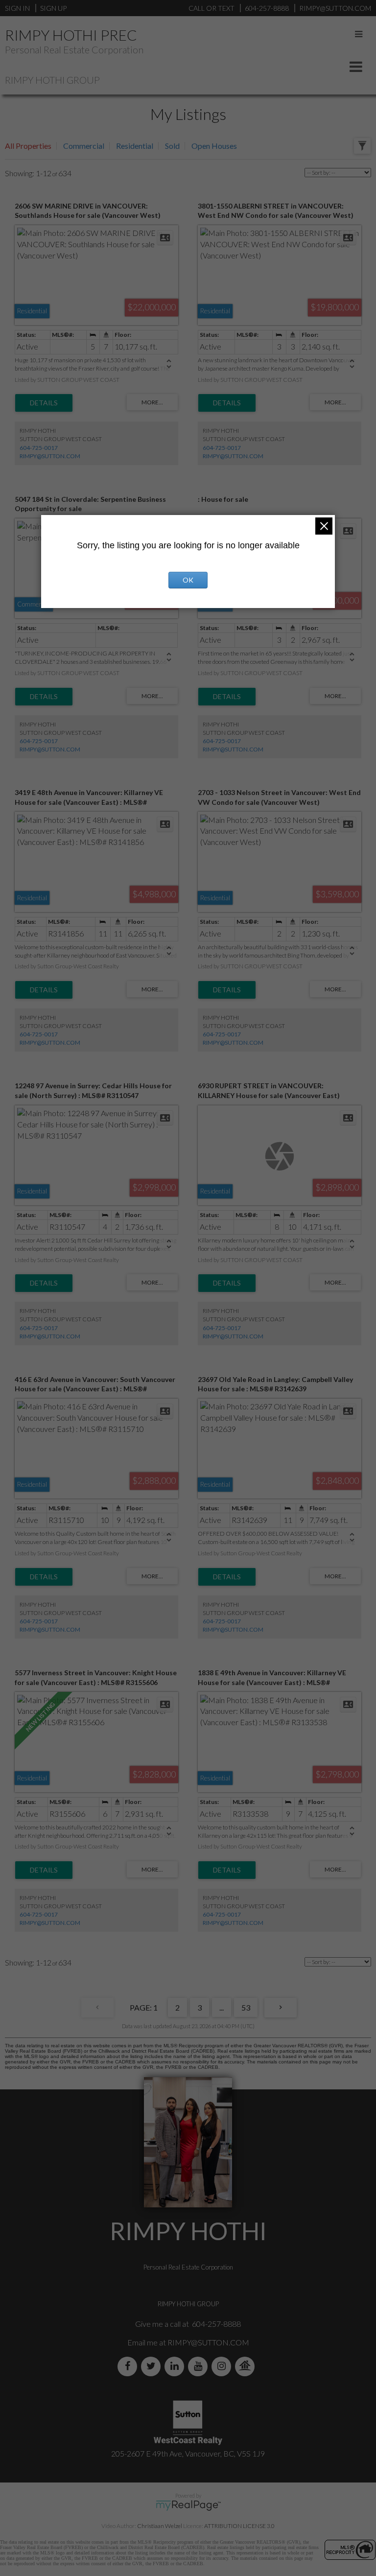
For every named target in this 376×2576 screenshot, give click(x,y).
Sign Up (53, 8)
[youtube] (200, 2366)
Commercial (84, 146)
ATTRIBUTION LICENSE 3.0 (239, 2526)
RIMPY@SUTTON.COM (50, 456)
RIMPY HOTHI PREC (71, 35)
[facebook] (129, 2366)
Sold (172, 146)
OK (188, 580)
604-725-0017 (39, 448)
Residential (135, 146)
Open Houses (214, 146)
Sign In (17, 8)
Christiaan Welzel (160, 2526)
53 (246, 2007)
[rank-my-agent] (247, 2366)
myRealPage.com (188, 2506)
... (222, 2007)
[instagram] (223, 2366)
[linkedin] (176, 2366)
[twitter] (153, 2366)
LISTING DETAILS (44, 403)
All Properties (28, 146)
